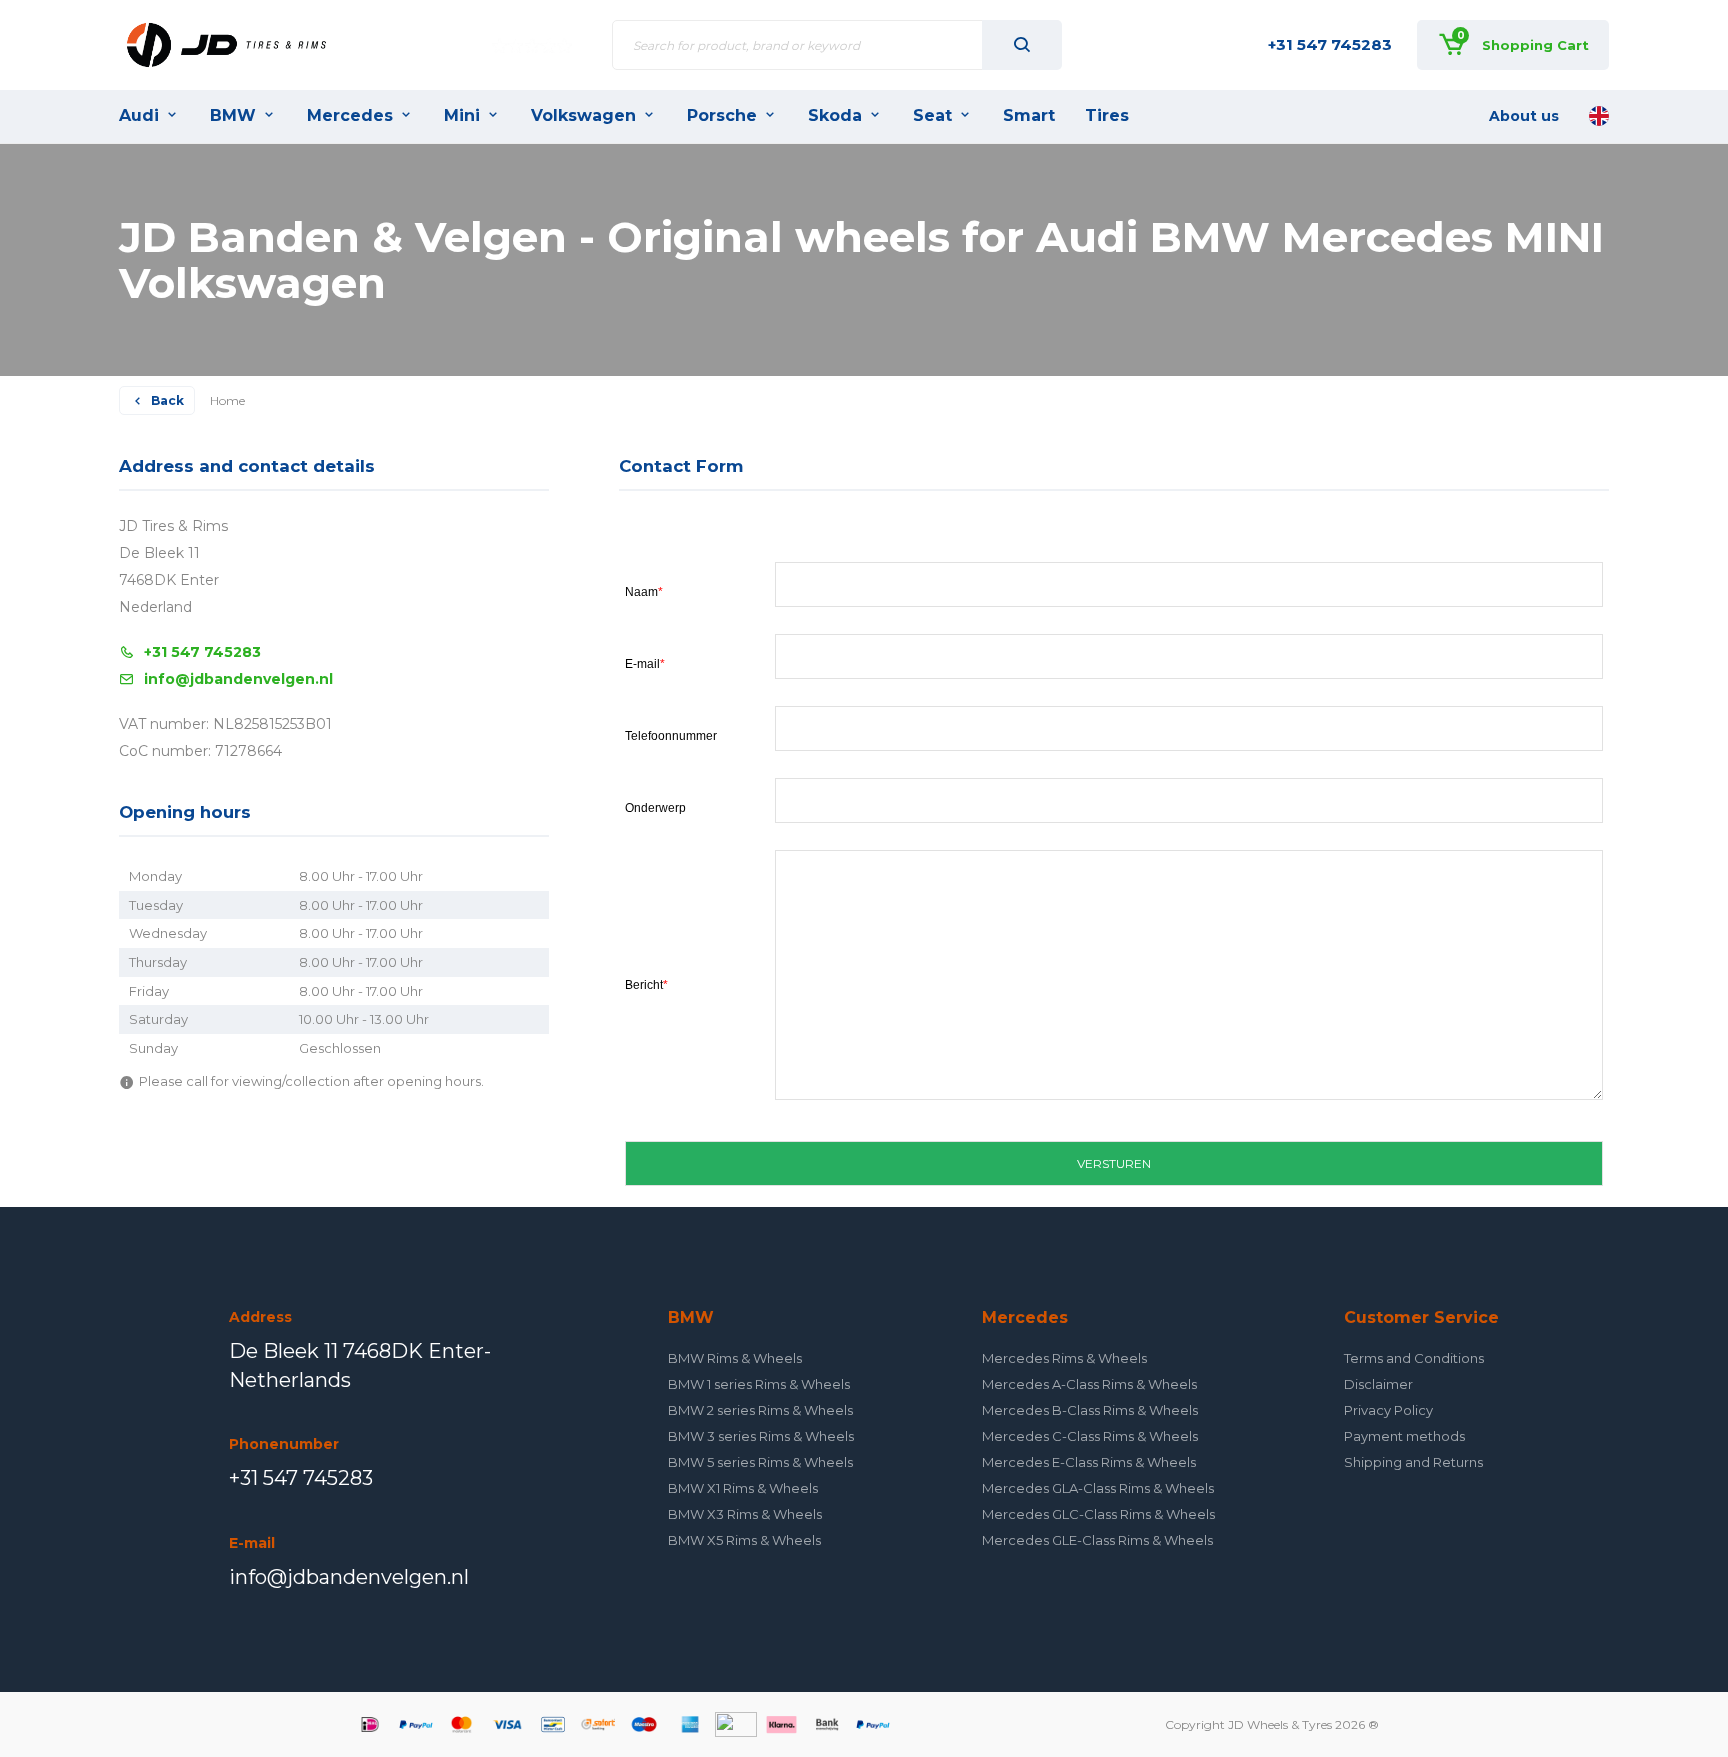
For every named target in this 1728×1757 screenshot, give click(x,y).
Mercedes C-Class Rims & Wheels (1090, 1436)
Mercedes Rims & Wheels (1064, 1358)
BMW (233, 115)
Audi (139, 115)
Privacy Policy (1388, 1410)
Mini (462, 115)
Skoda (835, 115)
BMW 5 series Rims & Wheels (760, 1462)
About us (1524, 116)
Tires (1107, 115)
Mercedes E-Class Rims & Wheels (1089, 1462)
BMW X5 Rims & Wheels (744, 1540)
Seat (932, 115)
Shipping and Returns (1413, 1462)
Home (227, 400)
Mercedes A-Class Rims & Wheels (1089, 1384)
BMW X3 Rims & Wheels (745, 1514)
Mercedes (350, 115)
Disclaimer (1378, 1384)
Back (167, 400)
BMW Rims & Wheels (735, 1358)
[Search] (1022, 45)
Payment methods (1404, 1436)
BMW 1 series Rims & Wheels (759, 1384)
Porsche (722, 115)
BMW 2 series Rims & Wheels (760, 1410)
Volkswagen (583, 115)
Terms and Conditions (1414, 1358)
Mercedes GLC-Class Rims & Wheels (1098, 1514)
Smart (1029, 115)
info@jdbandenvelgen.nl (238, 679)
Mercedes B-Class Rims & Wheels (1090, 1410)
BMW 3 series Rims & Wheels (761, 1436)
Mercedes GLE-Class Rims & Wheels (1097, 1540)
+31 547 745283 (1330, 44)
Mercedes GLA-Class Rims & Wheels (1098, 1488)
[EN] (1599, 116)
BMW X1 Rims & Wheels (743, 1488)
